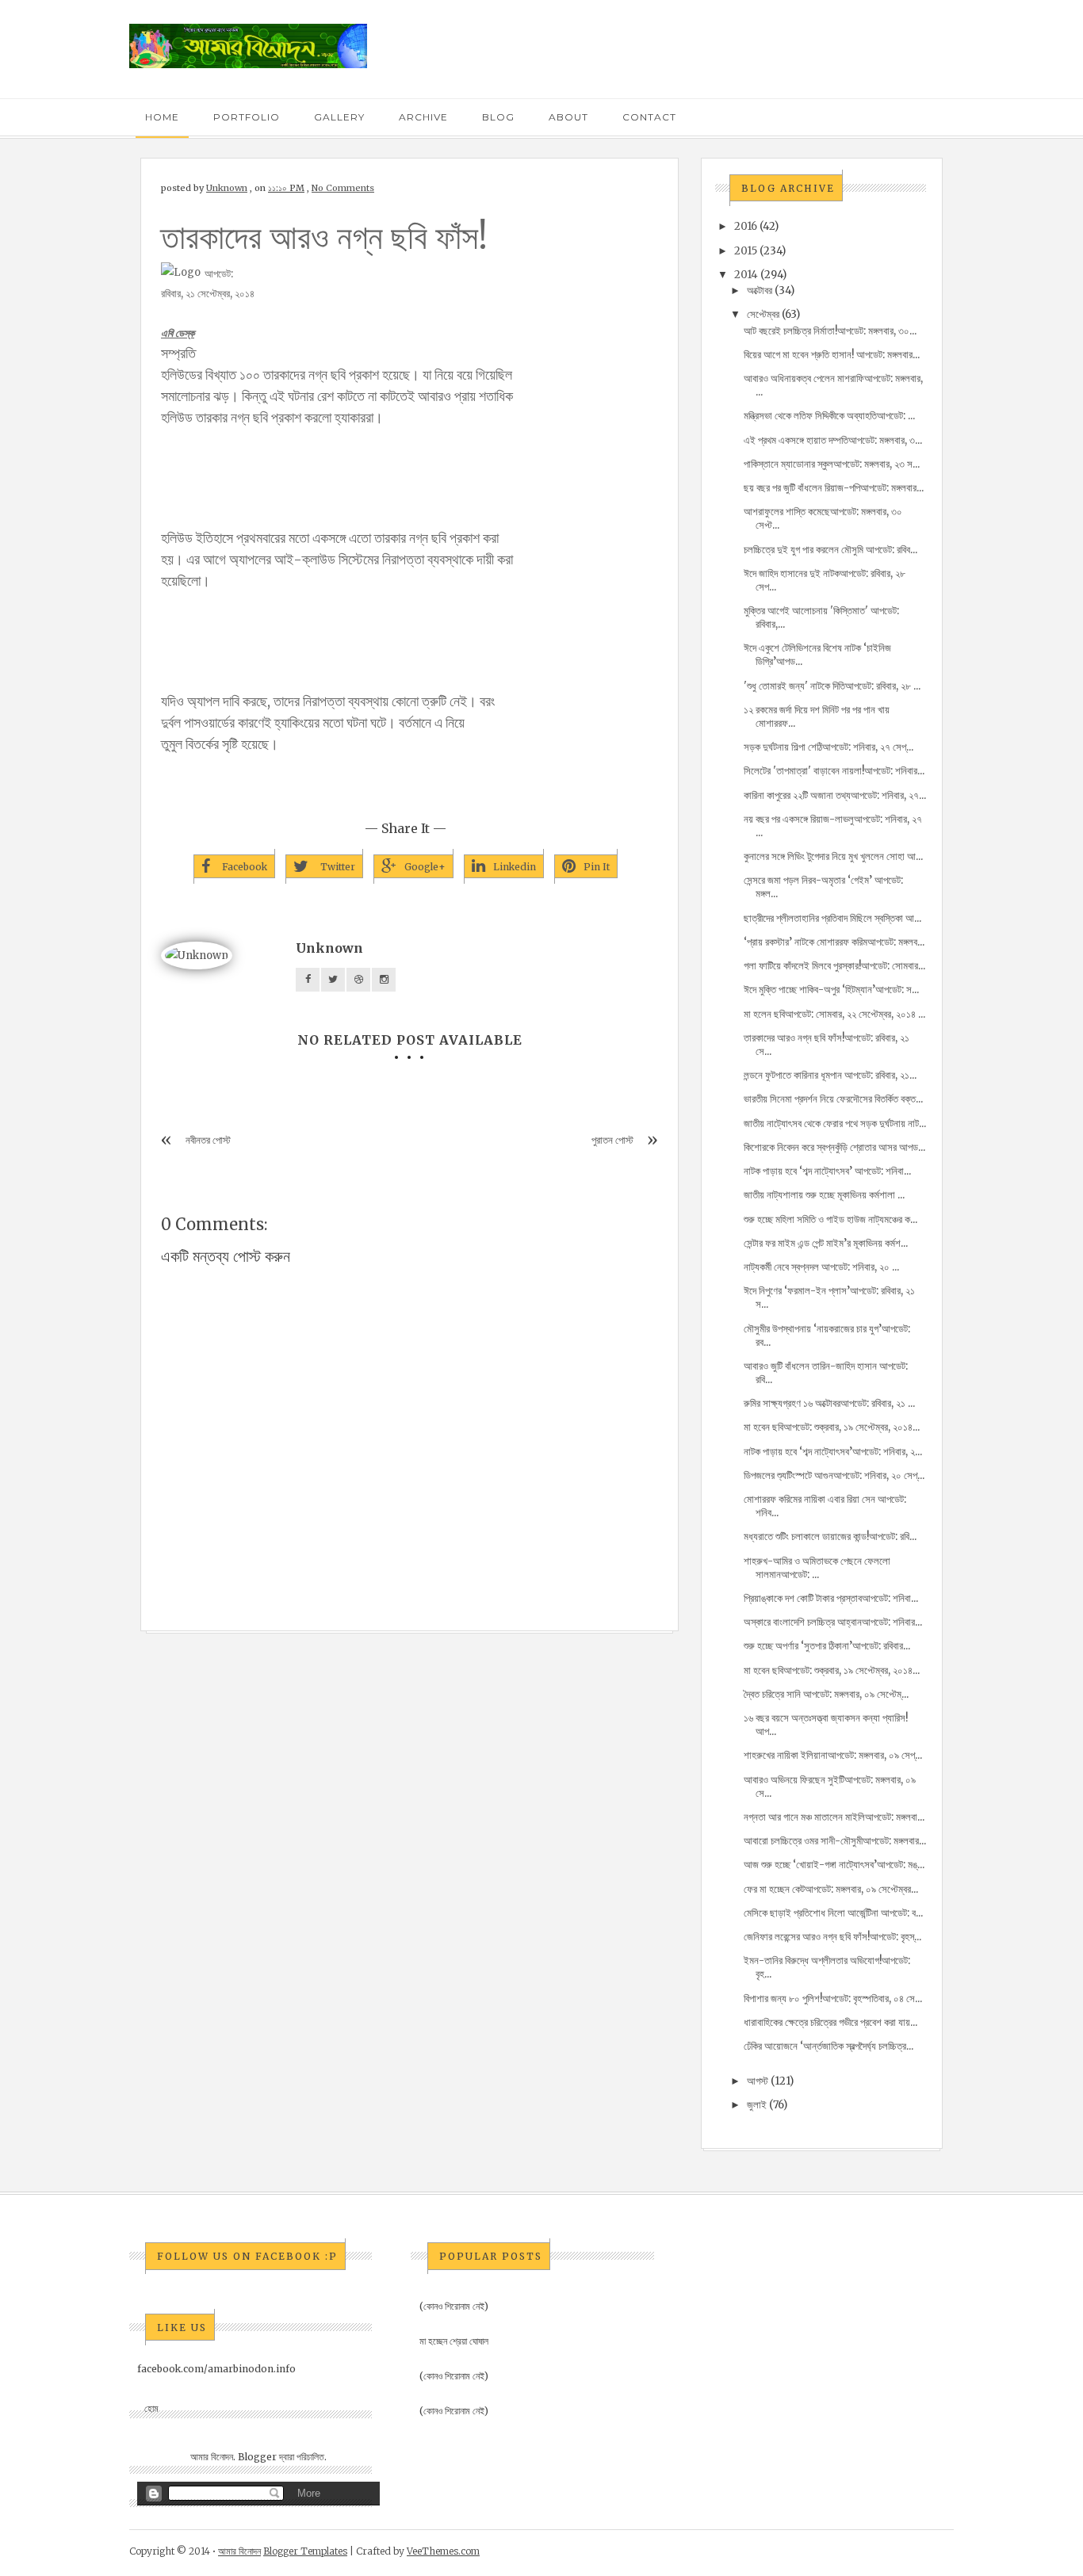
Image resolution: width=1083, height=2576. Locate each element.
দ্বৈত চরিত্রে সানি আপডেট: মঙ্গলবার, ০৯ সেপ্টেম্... (826, 1694)
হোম (151, 2408)
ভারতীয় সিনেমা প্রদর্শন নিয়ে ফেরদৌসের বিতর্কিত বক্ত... (833, 1099)
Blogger (257, 2457)
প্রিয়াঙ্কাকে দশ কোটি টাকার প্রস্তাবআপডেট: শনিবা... (831, 1598)
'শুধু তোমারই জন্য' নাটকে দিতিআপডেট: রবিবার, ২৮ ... (832, 686)
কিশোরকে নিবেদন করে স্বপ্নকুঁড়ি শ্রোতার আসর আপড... (834, 1147)
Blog (498, 117)
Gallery (339, 117)
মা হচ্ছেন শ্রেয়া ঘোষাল (454, 2341)
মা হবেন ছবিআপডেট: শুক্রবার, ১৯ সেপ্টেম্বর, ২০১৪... (832, 1427)
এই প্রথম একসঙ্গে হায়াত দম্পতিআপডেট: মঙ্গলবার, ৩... (833, 440)
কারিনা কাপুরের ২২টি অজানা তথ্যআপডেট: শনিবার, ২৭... (835, 795)
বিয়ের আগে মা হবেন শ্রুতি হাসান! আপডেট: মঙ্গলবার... (832, 355)
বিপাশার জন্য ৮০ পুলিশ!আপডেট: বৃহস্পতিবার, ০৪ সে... (833, 1999)
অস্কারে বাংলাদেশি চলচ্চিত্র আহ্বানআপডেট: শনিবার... (833, 1622)
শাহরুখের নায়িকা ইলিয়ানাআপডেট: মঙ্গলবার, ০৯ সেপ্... (833, 1755)
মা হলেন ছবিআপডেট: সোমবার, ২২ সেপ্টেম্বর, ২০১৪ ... (834, 1014)
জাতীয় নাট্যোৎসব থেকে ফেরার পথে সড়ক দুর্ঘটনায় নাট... (835, 1124)
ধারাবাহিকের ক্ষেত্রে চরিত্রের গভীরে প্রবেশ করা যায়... (830, 2022)
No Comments (343, 188)
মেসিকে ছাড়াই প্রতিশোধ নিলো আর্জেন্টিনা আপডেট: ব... (833, 1913)
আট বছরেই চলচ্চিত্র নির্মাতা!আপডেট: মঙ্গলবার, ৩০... (830, 331)
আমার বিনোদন (239, 2551)
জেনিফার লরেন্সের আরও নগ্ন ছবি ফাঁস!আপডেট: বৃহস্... (832, 1937)
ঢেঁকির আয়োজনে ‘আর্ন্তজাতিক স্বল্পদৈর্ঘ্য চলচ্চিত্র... (829, 2046)
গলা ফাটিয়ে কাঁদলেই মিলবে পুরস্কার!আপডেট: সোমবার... (834, 966)
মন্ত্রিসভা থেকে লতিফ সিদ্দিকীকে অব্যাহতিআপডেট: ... (829, 416)
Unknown (227, 188)
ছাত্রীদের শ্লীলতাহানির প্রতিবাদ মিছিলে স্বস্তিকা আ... (832, 918)
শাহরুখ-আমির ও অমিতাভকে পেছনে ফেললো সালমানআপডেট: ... (817, 1568)
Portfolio (247, 117)
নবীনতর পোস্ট (208, 1140)
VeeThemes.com (443, 2551)
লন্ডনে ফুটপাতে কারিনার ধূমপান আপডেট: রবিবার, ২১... (830, 1075)
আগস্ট (758, 2081)
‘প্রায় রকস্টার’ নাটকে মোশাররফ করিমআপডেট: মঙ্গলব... (834, 942)
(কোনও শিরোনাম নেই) (454, 2306)
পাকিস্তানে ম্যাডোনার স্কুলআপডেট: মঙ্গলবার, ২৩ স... (832, 464)
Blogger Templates (305, 2551)
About (568, 117)
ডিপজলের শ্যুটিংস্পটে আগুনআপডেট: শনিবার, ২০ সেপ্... (834, 1475)
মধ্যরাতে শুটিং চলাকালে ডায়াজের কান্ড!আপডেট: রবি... (830, 1536)
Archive (423, 117)
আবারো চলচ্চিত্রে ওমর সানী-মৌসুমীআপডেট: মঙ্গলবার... (835, 1841)
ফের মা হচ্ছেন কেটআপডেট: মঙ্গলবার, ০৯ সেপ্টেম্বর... (831, 1889)
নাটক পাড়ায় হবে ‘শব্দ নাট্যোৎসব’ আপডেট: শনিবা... (827, 1171)
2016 (746, 226)
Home (162, 117)
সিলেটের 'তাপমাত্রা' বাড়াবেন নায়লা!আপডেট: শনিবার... (834, 771)
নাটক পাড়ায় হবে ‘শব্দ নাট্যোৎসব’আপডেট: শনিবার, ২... (833, 1452)
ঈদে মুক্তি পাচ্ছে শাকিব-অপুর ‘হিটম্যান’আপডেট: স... (831, 990)
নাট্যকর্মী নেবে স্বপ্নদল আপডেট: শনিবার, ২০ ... (821, 1267)
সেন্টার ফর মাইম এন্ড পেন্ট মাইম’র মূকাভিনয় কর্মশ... (826, 1243)
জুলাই (757, 2105)
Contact (649, 117)
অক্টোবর (760, 290)
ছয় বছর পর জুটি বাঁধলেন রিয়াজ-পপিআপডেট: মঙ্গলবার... (834, 488)
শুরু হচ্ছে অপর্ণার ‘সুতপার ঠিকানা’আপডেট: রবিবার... (827, 1646)
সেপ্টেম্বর (763, 314)
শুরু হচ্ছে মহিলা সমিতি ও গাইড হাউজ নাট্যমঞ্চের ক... (830, 1219)
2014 (746, 275)
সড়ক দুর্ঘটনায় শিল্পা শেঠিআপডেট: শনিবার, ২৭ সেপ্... (829, 747)
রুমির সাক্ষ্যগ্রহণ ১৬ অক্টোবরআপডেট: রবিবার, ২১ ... (829, 1403)
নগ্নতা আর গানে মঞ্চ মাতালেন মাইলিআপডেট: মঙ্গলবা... (834, 1817)
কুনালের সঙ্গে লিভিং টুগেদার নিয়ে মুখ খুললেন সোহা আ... (833, 856)
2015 (746, 251)
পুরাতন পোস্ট (612, 1140)
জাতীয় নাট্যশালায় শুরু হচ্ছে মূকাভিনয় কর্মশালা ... (824, 1195)
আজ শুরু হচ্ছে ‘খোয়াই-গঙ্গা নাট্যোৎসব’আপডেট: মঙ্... (834, 1865)
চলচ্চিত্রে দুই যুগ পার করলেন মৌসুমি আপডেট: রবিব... (830, 550)
